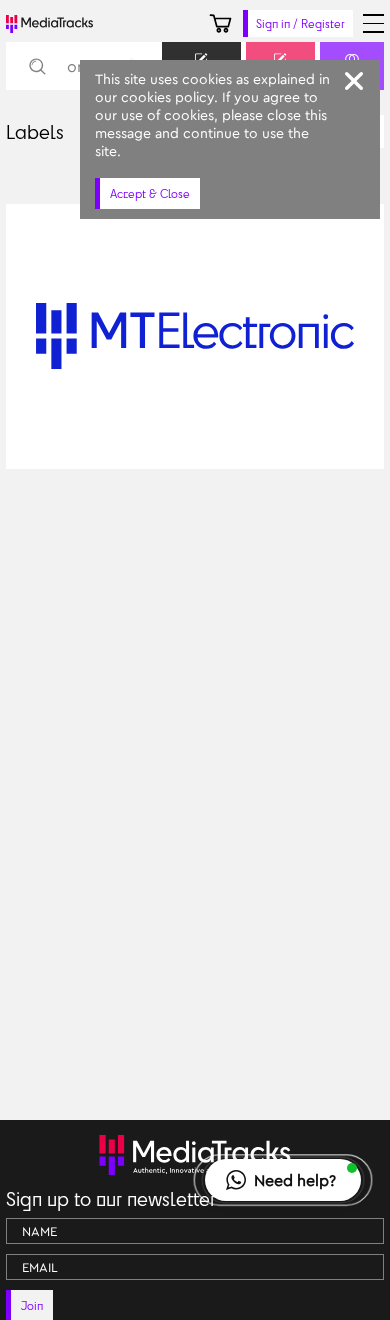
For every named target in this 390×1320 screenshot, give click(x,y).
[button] (283, 1180)
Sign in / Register (300, 23)
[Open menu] (373, 23)
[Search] (36, 66)
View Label (60, 443)
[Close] (354, 81)
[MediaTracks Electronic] (363, 443)
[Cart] (220, 23)
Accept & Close (150, 193)
